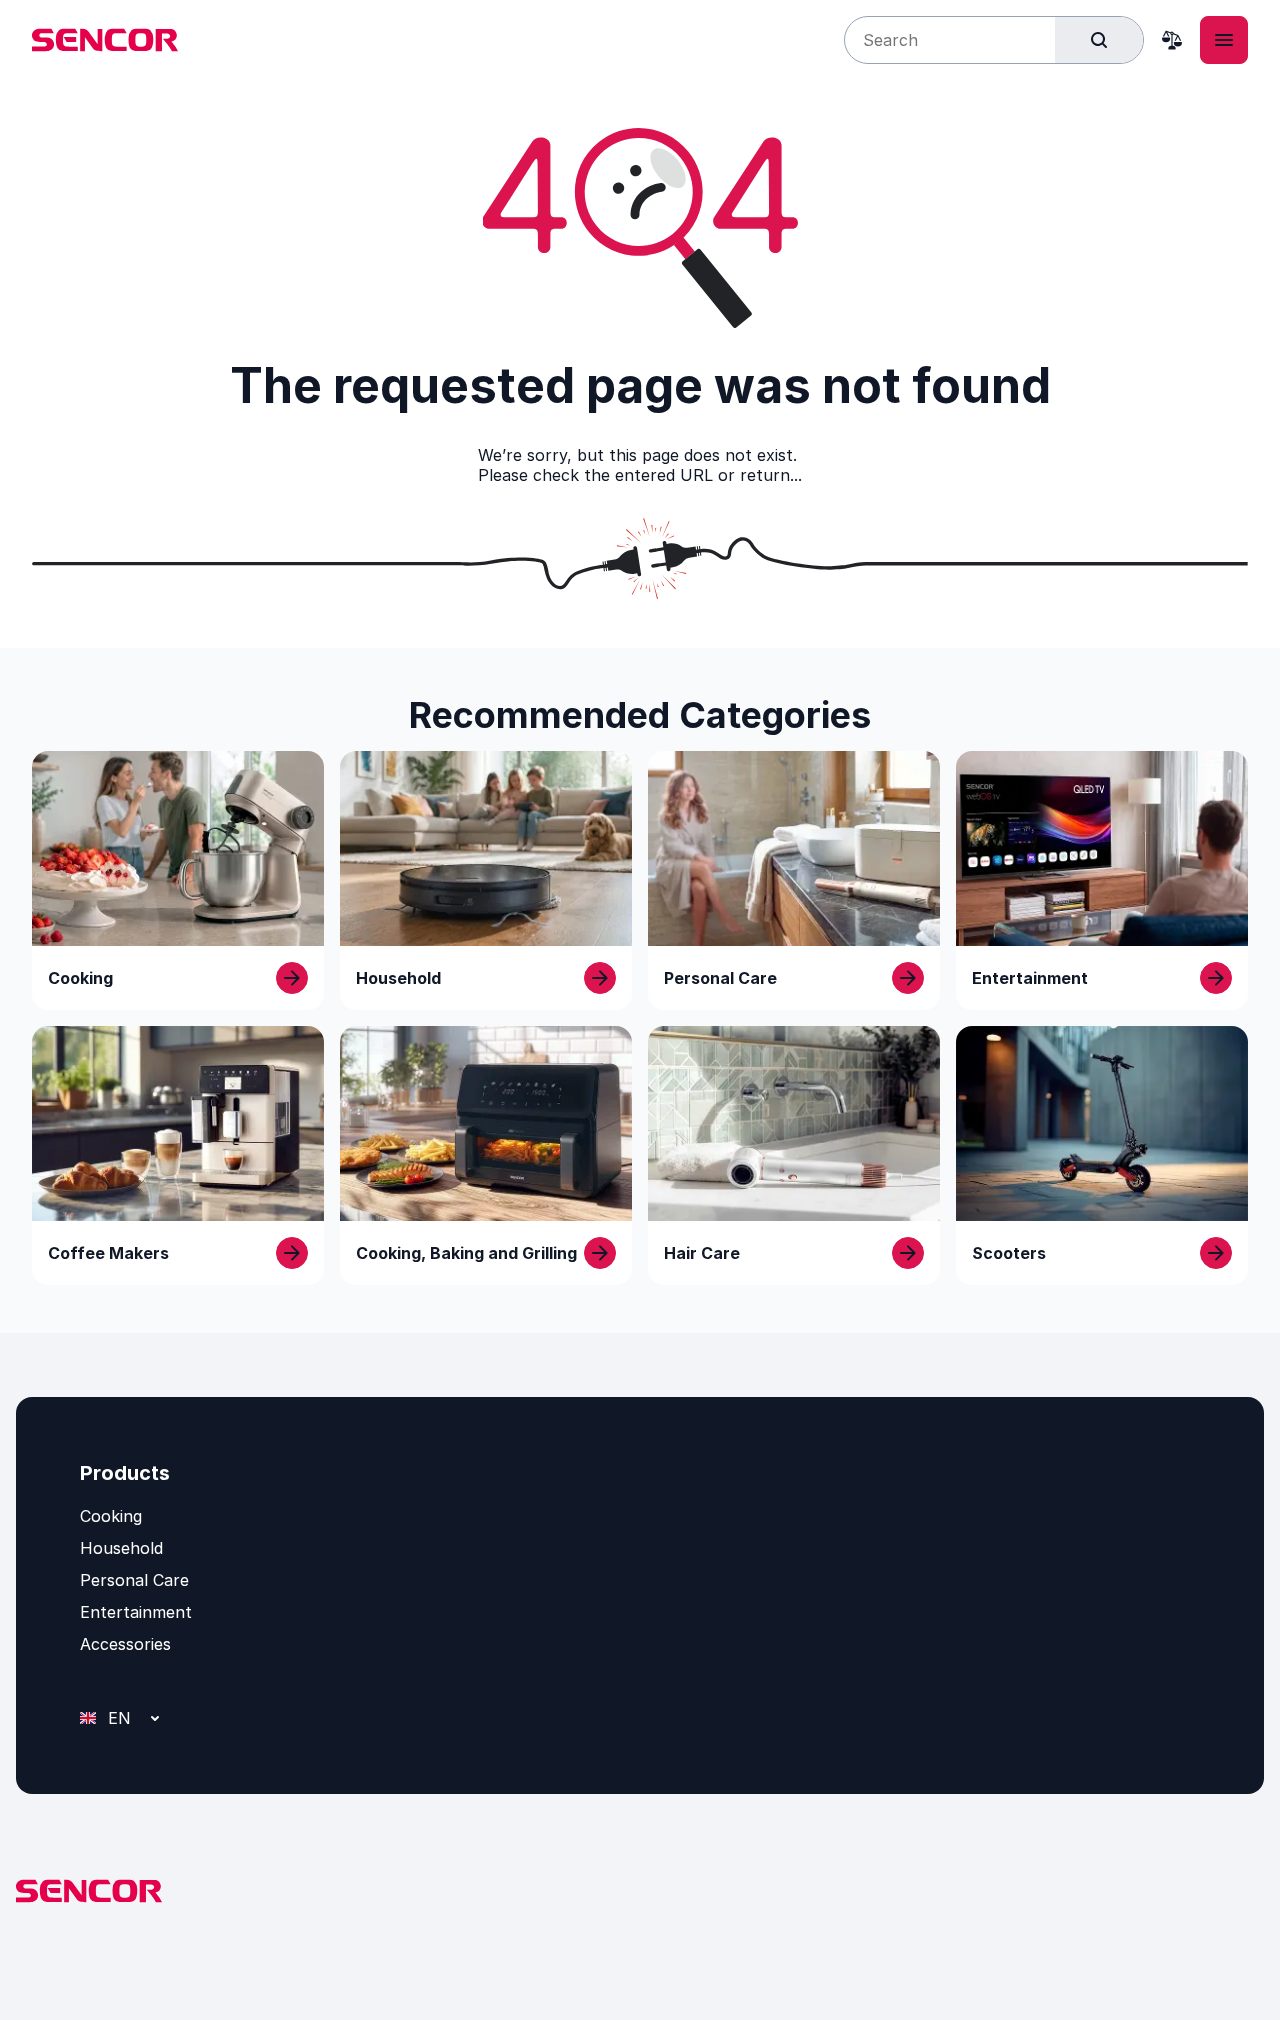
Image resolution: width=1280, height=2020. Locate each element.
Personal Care (134, 1580)
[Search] (1099, 40)
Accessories (125, 1644)
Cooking (111, 1516)
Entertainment (136, 1612)
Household (121, 1548)
